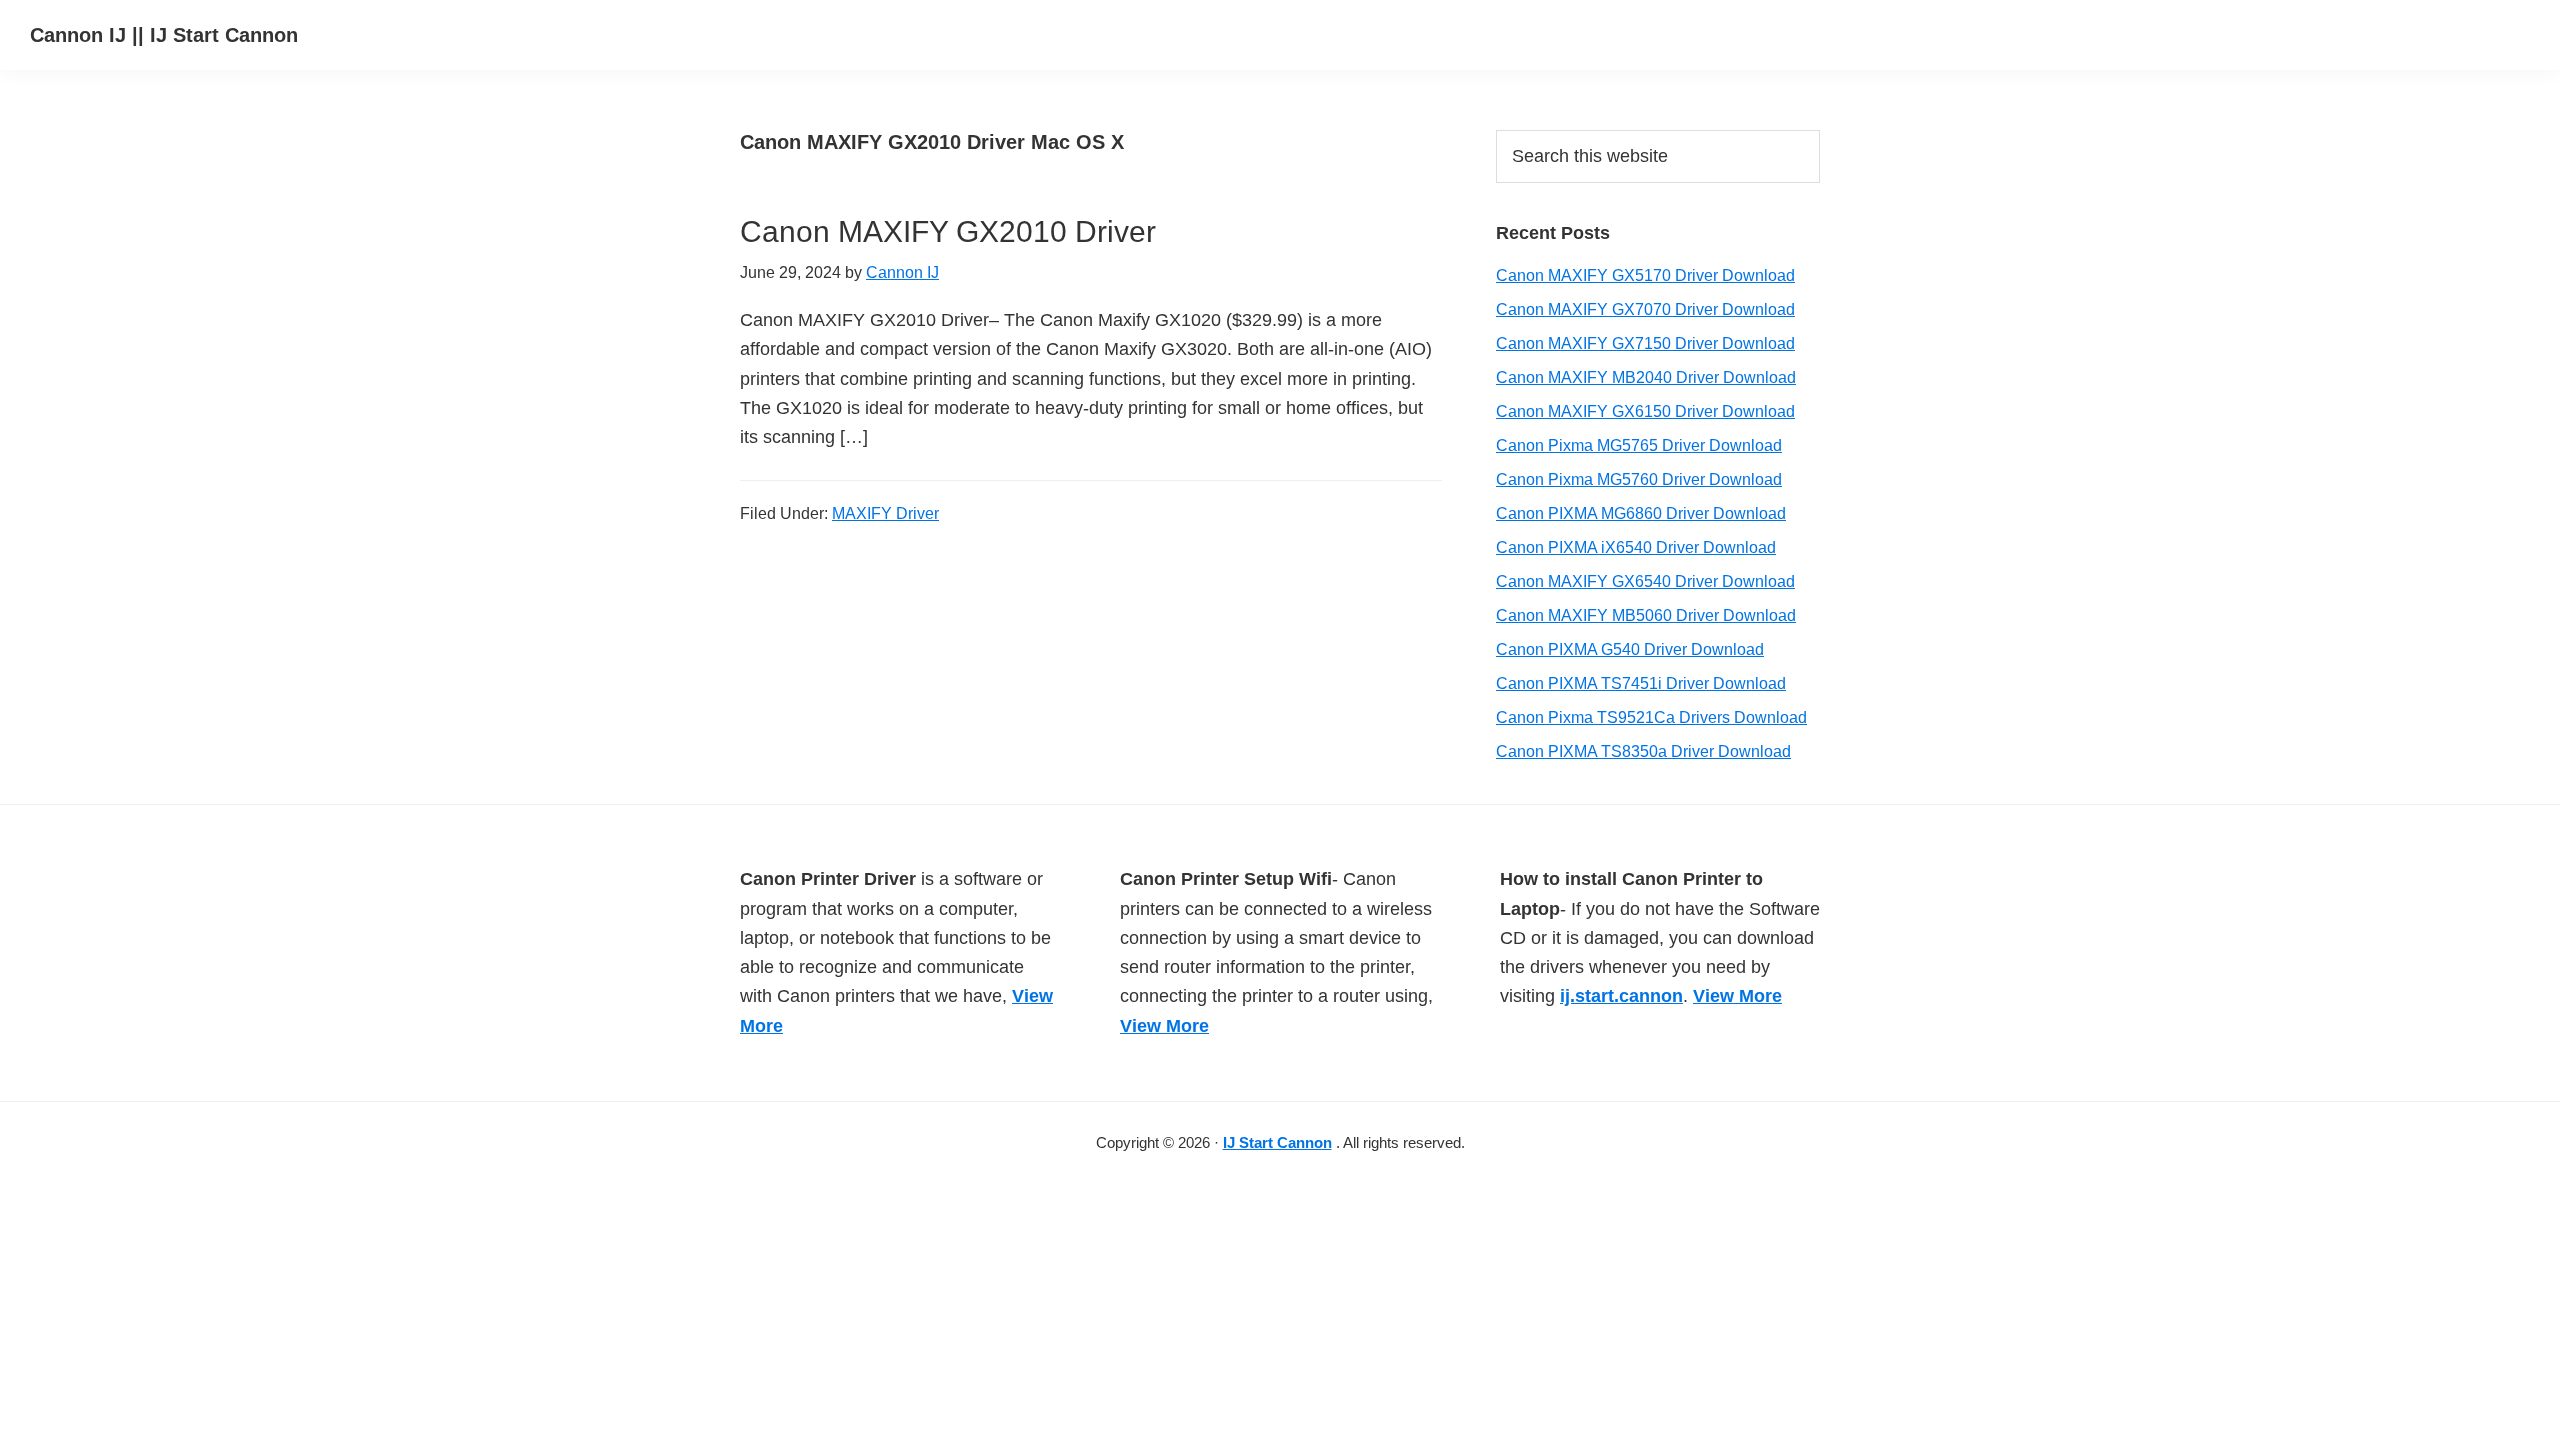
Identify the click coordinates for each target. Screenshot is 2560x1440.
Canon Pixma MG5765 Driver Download (1639, 445)
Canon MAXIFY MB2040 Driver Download (1646, 377)
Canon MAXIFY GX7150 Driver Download (1645, 343)
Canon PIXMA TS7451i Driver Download (1641, 683)
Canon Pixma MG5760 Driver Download (1639, 479)
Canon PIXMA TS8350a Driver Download (1643, 751)
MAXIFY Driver (885, 513)
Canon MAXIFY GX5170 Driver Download (1645, 275)
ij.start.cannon (1621, 996)
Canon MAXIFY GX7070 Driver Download (1645, 309)
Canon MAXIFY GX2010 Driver (948, 231)
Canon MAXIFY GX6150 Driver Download (1645, 411)
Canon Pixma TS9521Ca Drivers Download (1651, 717)
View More (1164, 1026)
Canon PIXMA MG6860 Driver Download (1641, 513)
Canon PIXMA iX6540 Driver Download (1636, 547)
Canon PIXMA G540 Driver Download (1630, 649)
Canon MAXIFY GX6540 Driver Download (1645, 581)
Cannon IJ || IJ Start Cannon (164, 35)
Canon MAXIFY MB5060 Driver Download (1646, 615)
